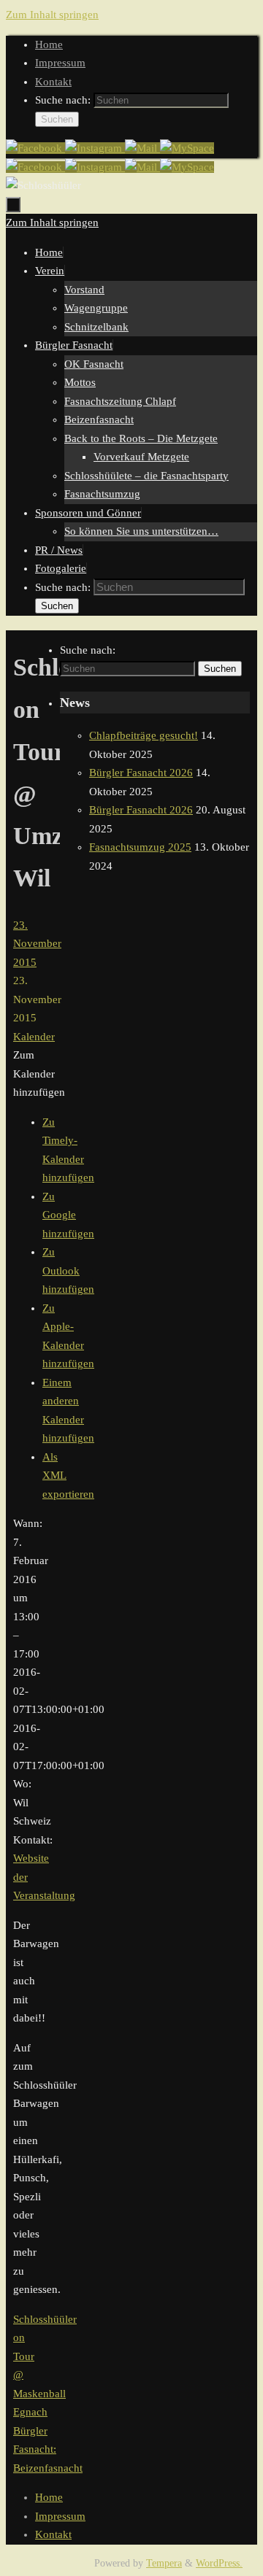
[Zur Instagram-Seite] (95, 148)
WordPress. (219, 2563)
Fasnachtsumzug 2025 (140, 847)
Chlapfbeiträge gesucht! (144, 735)
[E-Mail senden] (142, 148)
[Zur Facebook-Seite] (35, 148)
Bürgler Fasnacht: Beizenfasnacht (48, 2449)
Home (49, 45)
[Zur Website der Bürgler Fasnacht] (187, 148)
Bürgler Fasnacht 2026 (141, 773)
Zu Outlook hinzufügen (68, 1270)
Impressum (60, 63)
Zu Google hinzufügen (68, 1215)
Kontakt (53, 82)
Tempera (164, 2563)
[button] (39, 1074)
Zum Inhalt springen (52, 15)
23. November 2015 (37, 944)
